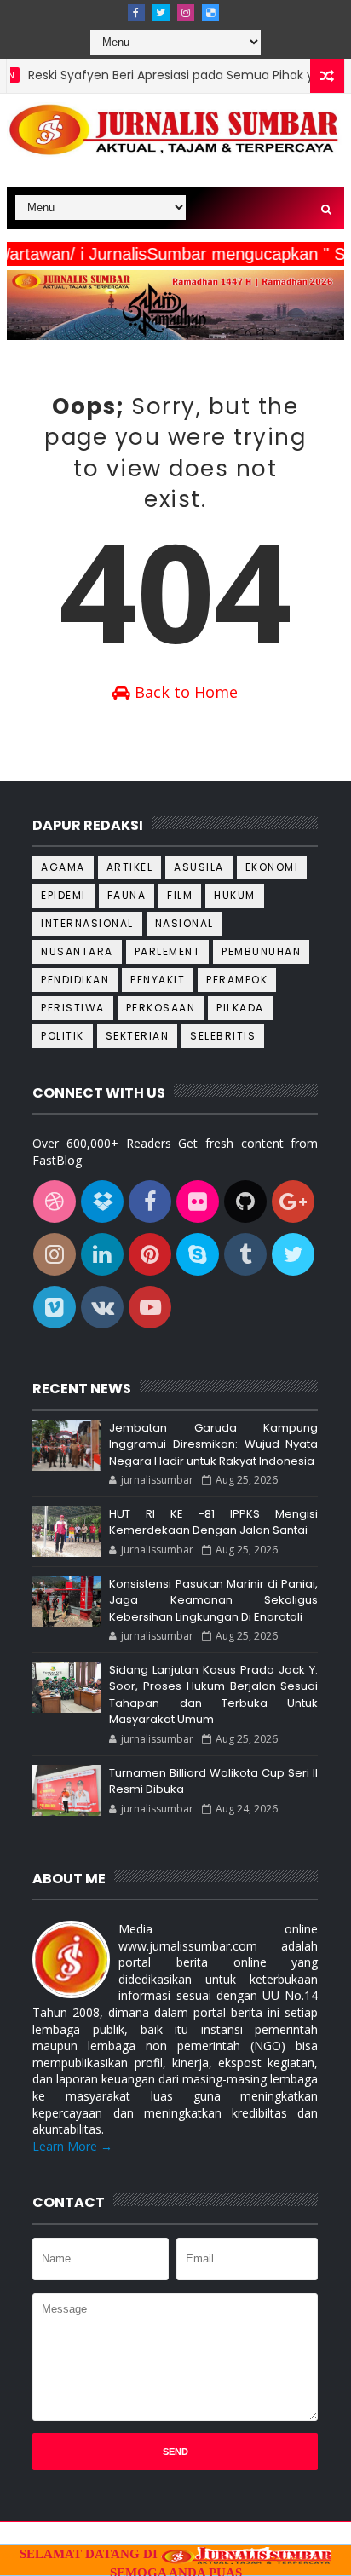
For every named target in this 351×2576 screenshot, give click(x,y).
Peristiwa (73, 1008)
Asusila (199, 867)
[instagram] (186, 13)
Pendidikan (75, 980)
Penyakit (158, 980)
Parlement (168, 951)
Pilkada (240, 1008)
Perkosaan (161, 1008)
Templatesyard (154, 2536)
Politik (63, 1036)
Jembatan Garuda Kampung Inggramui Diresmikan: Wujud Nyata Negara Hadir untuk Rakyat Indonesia (213, 1444)
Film (180, 895)
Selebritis (223, 1036)
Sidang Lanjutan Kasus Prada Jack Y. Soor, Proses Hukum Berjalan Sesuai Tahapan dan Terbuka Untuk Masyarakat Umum (213, 1695)
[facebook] (136, 13)
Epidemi (63, 895)
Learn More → (72, 2146)
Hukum (235, 895)
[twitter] (161, 13)
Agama (63, 867)
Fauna (127, 895)
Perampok (237, 980)
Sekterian (138, 1036)
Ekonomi (272, 867)
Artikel (130, 867)
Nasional (184, 923)
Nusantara (77, 951)
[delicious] (210, 13)
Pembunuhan (261, 951)
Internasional (87, 923)
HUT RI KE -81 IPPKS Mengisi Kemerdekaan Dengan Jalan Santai (213, 1522)
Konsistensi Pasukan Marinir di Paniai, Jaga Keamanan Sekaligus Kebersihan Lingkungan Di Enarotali (213, 1600)
